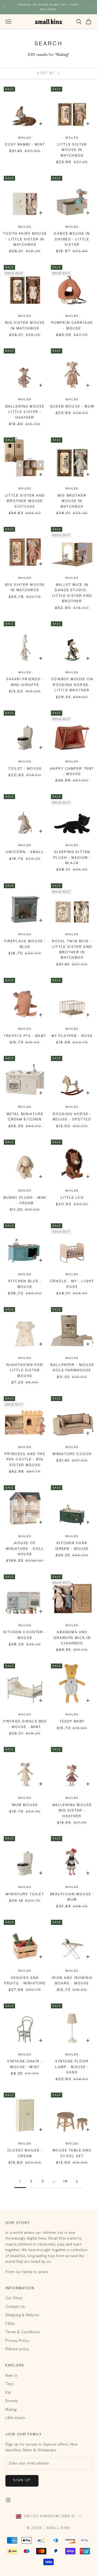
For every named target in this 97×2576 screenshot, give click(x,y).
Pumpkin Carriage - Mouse (72, 326)
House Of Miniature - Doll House (25, 1549)
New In (11, 2376)
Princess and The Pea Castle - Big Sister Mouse (25, 1460)
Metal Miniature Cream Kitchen (25, 1117)
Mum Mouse (25, 1805)
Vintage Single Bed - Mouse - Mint (25, 1724)
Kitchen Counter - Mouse (25, 1635)
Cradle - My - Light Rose (72, 1284)
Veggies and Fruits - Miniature (25, 1981)
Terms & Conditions (22, 2332)
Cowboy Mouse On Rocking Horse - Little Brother (72, 685)
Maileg (25, 138)
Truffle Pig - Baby (25, 1036)
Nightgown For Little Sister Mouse (25, 1371)
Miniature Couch (72, 1454)
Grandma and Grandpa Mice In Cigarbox (72, 1638)
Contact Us (15, 2307)
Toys (9, 2384)
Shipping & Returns (22, 2315)
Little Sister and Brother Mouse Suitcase (25, 501)
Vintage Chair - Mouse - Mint (25, 2064)
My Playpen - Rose (72, 1036)
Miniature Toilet (25, 1894)
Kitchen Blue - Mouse (25, 1284)
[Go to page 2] (77, 2182)
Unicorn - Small (25, 852)
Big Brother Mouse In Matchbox (72, 501)
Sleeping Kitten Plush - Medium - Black (72, 858)
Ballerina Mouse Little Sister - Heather (25, 412)
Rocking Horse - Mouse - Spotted (72, 1117)
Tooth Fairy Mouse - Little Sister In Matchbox (25, 239)
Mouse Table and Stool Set (72, 2153)
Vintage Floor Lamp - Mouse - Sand (72, 2067)
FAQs (10, 2324)
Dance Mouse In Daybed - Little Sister (72, 239)
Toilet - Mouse (25, 769)
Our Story (14, 2298)
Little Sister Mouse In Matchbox (72, 150)
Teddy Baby (72, 1722)
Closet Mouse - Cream (25, 2153)
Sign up (22, 2480)
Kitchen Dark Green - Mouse (72, 1546)
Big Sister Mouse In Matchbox (25, 326)
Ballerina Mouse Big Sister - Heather (72, 1811)
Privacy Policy (17, 2341)
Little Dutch (15, 2418)
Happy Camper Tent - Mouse (72, 772)
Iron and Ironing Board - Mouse (72, 1981)
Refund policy (17, 2349)
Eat (8, 2393)
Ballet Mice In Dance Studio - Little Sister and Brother (72, 593)
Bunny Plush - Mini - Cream (25, 1201)
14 (65, 2181)
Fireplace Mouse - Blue (25, 944)
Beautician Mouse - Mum (72, 1897)
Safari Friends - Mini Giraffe (25, 682)
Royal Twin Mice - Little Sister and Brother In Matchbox (72, 950)
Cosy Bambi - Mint (25, 145)
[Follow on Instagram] (8, 2500)
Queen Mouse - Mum (72, 407)
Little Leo (72, 1198)
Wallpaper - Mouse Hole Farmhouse (72, 1368)
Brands (11, 2401)
